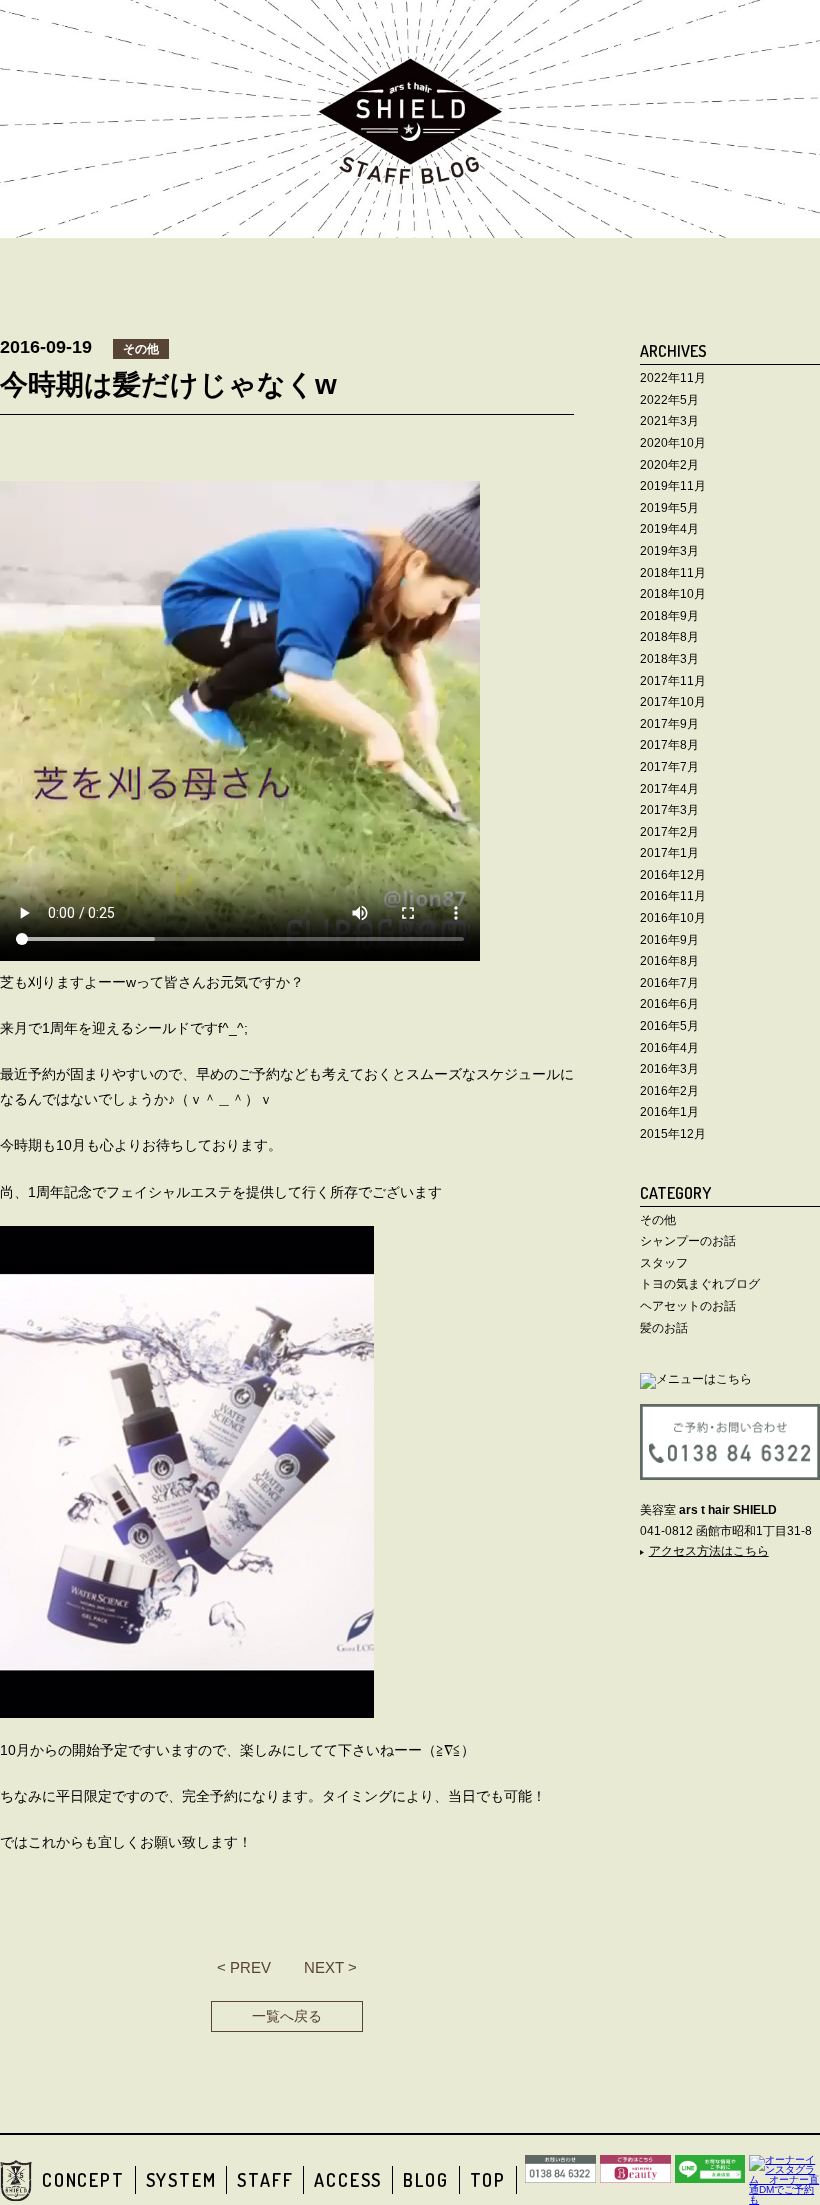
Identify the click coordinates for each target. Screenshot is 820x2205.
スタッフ (664, 1263)
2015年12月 (673, 1134)
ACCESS (348, 2180)
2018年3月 (669, 659)
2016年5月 (669, 1026)
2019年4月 (669, 529)
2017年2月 (669, 832)
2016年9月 (669, 940)
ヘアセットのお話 (688, 1306)
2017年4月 (669, 789)
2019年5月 (669, 508)
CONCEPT (83, 2180)
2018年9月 (669, 616)
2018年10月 (673, 594)
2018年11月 (673, 573)
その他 (658, 1220)
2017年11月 (673, 681)
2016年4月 (669, 1048)
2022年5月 (669, 400)
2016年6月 (669, 1004)
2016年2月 (669, 1091)
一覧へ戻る (287, 2016)
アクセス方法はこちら (709, 1551)
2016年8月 (669, 961)
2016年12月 (673, 875)
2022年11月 (673, 378)
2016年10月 (673, 918)
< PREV (244, 1967)
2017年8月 (669, 745)
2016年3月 (669, 1069)
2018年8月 (669, 637)
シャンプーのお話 (688, 1241)
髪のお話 (664, 1328)
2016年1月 (669, 1112)
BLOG (425, 2180)
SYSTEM (181, 2180)
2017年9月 (669, 724)
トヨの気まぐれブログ (700, 1284)
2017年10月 (673, 702)
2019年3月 (669, 551)
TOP (488, 2180)
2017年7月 (669, 767)
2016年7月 (669, 983)
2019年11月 (673, 486)
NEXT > (330, 1967)
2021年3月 (669, 421)
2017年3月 (669, 810)
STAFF (265, 2180)
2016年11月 (673, 896)
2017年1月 (669, 853)
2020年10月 (673, 443)
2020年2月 (669, 465)
